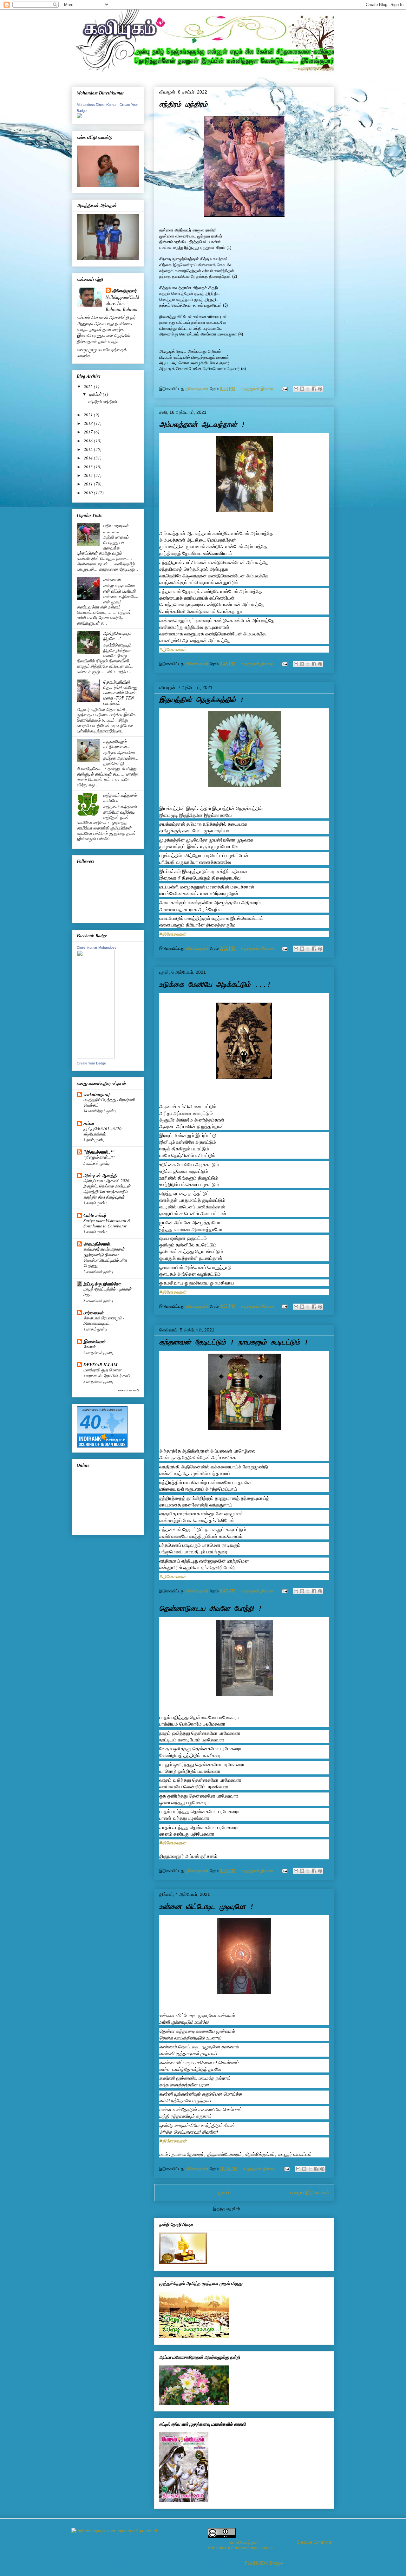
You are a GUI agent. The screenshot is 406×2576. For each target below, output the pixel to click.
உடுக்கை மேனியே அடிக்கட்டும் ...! (215, 985)
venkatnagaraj (97, 1095)
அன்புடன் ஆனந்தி (100, 1175)
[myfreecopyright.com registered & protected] (114, 2531)
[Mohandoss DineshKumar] (79, 117)
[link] (173, 2141)
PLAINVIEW (256, 2563)
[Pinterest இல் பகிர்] (320, 389)
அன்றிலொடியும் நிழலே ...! (117, 636)
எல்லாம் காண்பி (128, 1390)
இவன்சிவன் (95, 1342)
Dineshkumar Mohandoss (97, 947)
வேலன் (89, 1347)
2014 (89, 458)
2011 (89, 484)
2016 (89, 441)
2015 (89, 449)
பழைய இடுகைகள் (310, 2192)
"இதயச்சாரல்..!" (99, 1152)
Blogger (277, 2563)
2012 (89, 475)
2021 (89, 415)
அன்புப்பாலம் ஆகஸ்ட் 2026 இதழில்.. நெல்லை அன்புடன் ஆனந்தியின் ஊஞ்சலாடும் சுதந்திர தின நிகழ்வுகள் (107, 1189)
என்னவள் (112, 579)
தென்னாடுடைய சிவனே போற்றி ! (211, 1609)
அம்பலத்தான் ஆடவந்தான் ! (202, 425)
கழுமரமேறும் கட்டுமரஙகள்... (117, 744)
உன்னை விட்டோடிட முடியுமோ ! (206, 1907)
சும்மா (89, 1123)
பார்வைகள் (93, 1313)
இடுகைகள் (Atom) (259, 2209)
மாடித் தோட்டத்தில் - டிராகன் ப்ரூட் (108, 1292)
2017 (89, 432)
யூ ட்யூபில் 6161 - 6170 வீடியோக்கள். (102, 1131)
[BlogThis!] (302, 389)
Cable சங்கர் (95, 1215)
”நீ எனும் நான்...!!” (99, 1157)
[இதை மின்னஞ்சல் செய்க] (296, 389)
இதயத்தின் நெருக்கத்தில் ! (202, 700)
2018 (89, 423)
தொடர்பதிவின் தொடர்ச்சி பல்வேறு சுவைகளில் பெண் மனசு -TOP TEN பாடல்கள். (120, 693)
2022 (89, 386)
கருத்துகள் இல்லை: (258, 389)
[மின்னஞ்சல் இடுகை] (284, 389)
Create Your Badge (91, 1063)
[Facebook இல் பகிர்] (314, 389)
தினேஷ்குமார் (124, 291)
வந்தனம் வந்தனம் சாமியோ (120, 798)
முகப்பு (225, 2192)
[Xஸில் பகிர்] (308, 389)
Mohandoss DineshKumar (97, 105)
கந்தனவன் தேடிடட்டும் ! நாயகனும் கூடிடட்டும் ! (234, 1343)
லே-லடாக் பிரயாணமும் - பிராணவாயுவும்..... (104, 1321)
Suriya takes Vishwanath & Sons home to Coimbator (107, 1223)
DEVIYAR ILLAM (100, 1365)
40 (90, 1422)
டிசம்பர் (96, 394)
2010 (89, 493)
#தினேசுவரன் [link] (173, 649)
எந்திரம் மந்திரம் (183, 105)
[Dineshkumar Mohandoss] (96, 1057)
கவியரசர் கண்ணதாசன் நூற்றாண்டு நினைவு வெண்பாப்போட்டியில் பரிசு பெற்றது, (105, 1257)
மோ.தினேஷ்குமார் (244, 2542)
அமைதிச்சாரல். (97, 1244)
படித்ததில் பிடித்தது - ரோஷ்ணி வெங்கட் (109, 1102)
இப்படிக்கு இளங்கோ (102, 1284)
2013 (89, 467)
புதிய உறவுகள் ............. (116, 528)
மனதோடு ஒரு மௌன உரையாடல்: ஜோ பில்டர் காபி (107, 1373)
